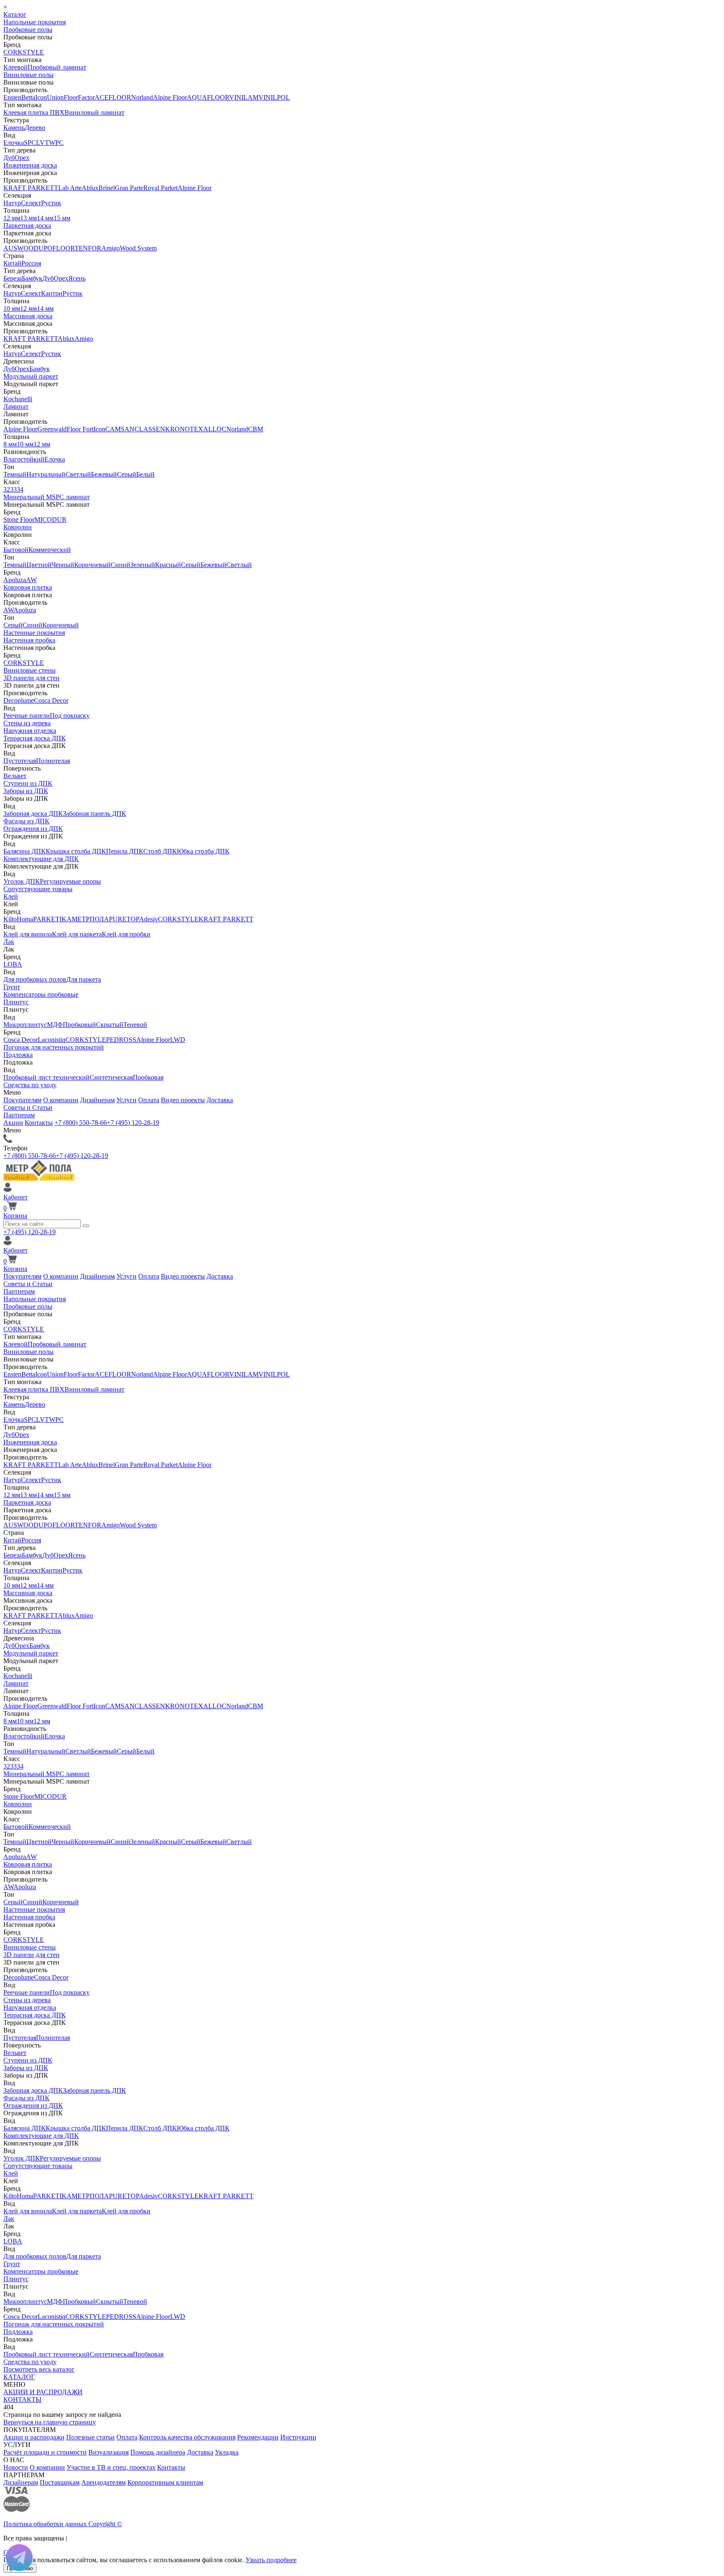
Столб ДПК (160, 851)
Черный (63, 565)
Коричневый (92, 565)
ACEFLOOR (113, 97)
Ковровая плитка (28, 587)
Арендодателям (103, 2482)
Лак (9, 942)
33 (13, 489)
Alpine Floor (170, 97)
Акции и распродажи (34, 2437)
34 (20, 489)
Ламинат (16, 406)
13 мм (28, 218)
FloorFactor (79, 97)
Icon (41, 97)
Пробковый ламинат (57, 67)
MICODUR (50, 520)
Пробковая (148, 1077)
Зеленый (143, 565)
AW (31, 580)
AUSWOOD (21, 248)
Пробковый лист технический (47, 1077)
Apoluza (15, 580)
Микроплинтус (25, 1025)
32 (7, 489)
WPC (56, 143)
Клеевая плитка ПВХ (34, 112)
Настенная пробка (29, 640)
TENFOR (88, 248)
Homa (25, 919)
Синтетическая (111, 1077)
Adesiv (149, 919)
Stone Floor (19, 520)
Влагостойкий (24, 459)
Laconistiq (52, 1040)
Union (55, 97)
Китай (12, 263)
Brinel (107, 188)
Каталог (15, 14)
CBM (256, 429)
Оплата (149, 1100)
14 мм (45, 218)
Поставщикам (60, 2482)
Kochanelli (18, 399)
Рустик (51, 203)
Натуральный (46, 474)
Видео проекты (183, 1100)
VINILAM (244, 97)
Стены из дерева (27, 723)
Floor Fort (80, 429)
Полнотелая (53, 761)
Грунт (12, 987)
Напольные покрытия (35, 22)
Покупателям (22, 1100)
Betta (28, 97)
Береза (13, 278)
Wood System (138, 248)
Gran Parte (129, 188)
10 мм (12, 308)
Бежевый (104, 474)
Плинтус (16, 1002)
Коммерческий (50, 550)
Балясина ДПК (25, 851)
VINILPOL (274, 97)
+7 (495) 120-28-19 (133, 1123)
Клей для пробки (126, 934)
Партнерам (19, 1115)
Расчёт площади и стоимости (45, 2452)
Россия (31, 263)
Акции (13, 1123)
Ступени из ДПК (28, 783)
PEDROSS (121, 1040)
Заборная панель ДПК (94, 814)
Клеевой (16, 67)
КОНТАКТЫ (22, 2399)
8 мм (10, 444)
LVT (43, 143)
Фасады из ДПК (26, 821)
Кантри (52, 293)
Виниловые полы (28, 75)
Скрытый (110, 1025)
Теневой (135, 1025)
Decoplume (19, 700)
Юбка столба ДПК (203, 851)
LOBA (13, 964)
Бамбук (32, 278)
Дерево (35, 128)
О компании (61, 1100)
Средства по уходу (30, 1085)
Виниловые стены (30, 670)
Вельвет (15, 776)
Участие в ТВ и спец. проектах (111, 2467)
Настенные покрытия (34, 633)
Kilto (10, 919)
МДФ (55, 1025)
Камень (14, 128)
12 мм (12, 218)
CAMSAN (120, 429)
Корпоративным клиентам (165, 2482)
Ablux (90, 188)
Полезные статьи (90, 2437)
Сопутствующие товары (38, 889)
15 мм (62, 218)
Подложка (18, 1055)
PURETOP (124, 919)
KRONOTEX (184, 429)
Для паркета (84, 979)
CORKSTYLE (24, 52)
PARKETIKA (52, 919)
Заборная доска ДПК (33, 814)
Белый (145, 474)
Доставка (220, 1100)
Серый (127, 474)
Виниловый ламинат (94, 112)
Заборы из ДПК (26, 791)
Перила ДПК (125, 851)
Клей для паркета (77, 934)
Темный (15, 474)
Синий (120, 565)
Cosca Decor (51, 700)
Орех (22, 158)
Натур (12, 203)
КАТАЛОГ (19, 2377)
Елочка (14, 143)
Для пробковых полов (35, 979)
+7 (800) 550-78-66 (81, 1123)
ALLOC (215, 429)
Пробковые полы (28, 30)
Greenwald (52, 429)
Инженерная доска (30, 165)
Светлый (78, 474)
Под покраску (70, 716)
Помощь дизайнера (158, 2452)
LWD (178, 1040)
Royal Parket (160, 188)
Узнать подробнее (271, 2560)
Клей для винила (28, 934)
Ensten (12, 97)
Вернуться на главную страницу (50, 2422)
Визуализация (109, 2452)
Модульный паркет (31, 376)
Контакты (39, 1123)
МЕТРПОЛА (90, 919)
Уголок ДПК (22, 881)
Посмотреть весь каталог (39, 2369)
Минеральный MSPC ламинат (47, 497)
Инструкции (298, 2437)
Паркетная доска (27, 226)
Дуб (9, 158)
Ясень (77, 278)
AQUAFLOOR (208, 97)
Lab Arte (70, 188)
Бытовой (16, 550)
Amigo (111, 248)
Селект (31, 203)
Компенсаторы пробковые (41, 994)
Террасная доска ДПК (35, 738)
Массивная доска (28, 316)
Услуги (127, 1100)
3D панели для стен (31, 678)
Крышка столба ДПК (76, 851)
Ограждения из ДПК (33, 829)
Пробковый (79, 1025)
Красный (168, 565)
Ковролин (18, 527)
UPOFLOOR (57, 248)
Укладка (227, 2452)
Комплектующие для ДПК (41, 859)
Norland (142, 97)
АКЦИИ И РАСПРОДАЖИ (43, 2392)
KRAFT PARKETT (31, 188)
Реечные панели (27, 716)
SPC (30, 143)
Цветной (39, 565)
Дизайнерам (97, 1100)
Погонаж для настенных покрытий (54, 1047)
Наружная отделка (30, 731)
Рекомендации (258, 2437)
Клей (11, 896)
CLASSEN (150, 429)
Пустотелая (20, 761)
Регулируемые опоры (70, 881)
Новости (16, 2467)
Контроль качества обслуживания (187, 2437)
